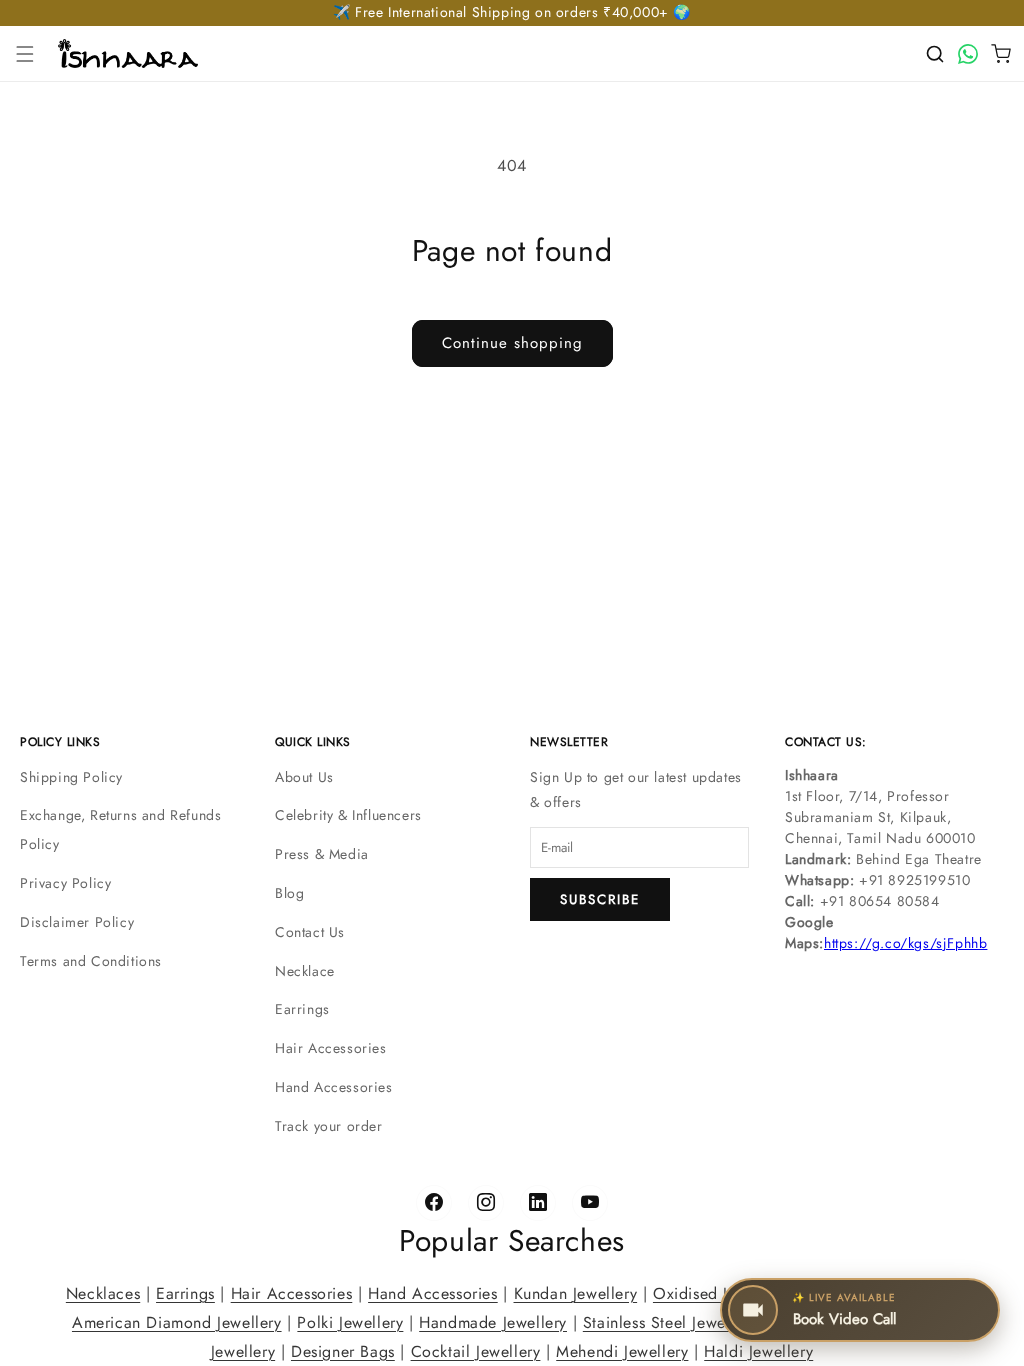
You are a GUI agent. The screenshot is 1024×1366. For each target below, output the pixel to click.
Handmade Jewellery (493, 1321)
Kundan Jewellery (576, 1293)
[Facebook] (434, 1203)
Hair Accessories (331, 1048)
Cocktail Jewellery (476, 1350)
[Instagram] (486, 1203)
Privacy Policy (65, 883)
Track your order (329, 1126)
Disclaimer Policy (77, 922)
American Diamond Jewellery (177, 1321)
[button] (25, 54)
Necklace (305, 971)
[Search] (935, 54)
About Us (304, 777)
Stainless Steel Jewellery (670, 1321)
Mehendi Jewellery (622, 1350)
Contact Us (310, 932)
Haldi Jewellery (758, 1350)
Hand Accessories (334, 1087)
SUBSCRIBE (600, 899)
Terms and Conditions (91, 961)
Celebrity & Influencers (348, 815)
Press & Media (322, 854)
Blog (289, 893)
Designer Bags (343, 1350)
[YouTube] (590, 1203)
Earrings (302, 1009)
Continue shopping (512, 343)
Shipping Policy (71, 777)
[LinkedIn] (538, 1203)
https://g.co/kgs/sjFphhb (905, 943)
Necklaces (103, 1293)
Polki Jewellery (350, 1321)
